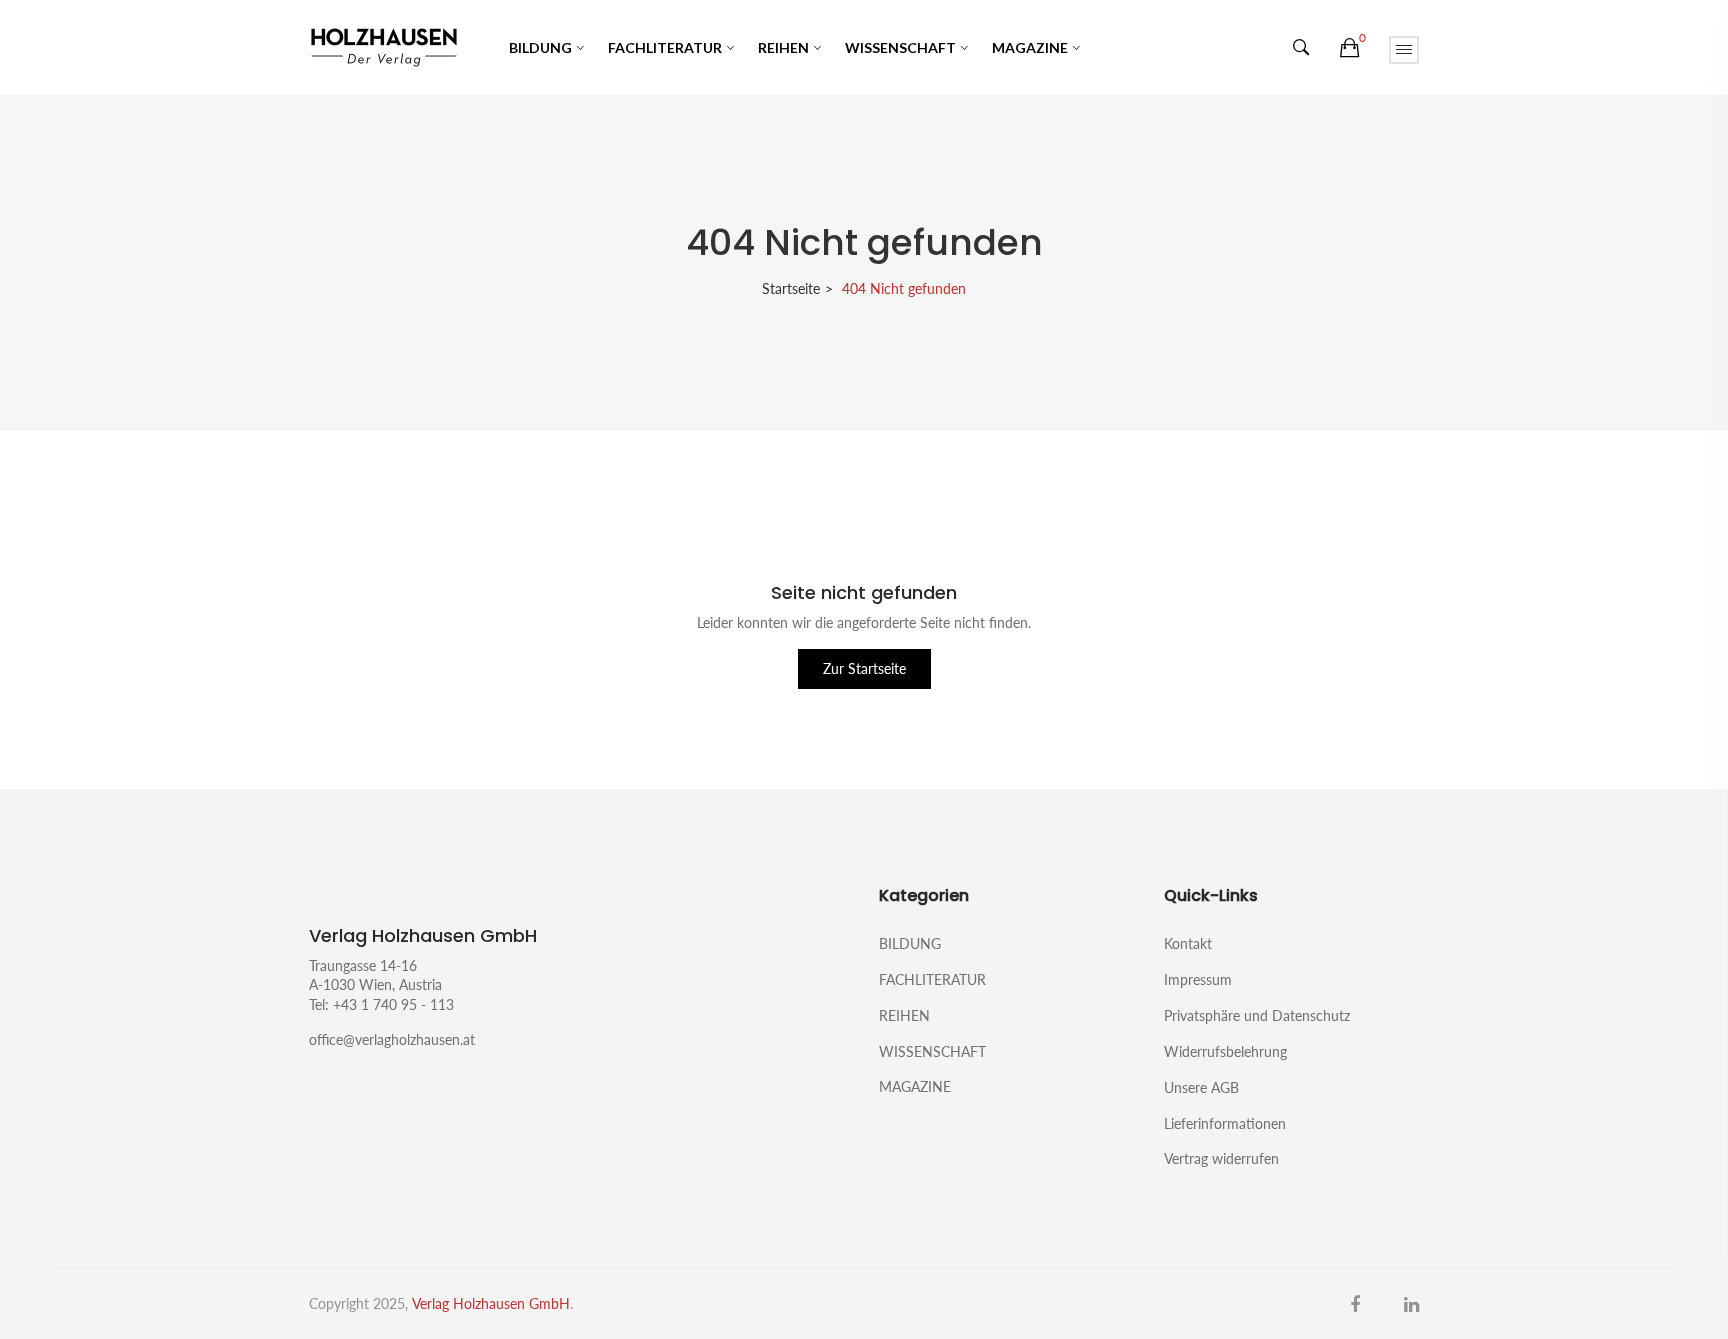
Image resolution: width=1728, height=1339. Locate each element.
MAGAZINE (1030, 47)
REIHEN (783, 47)
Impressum (1198, 979)
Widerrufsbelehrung (1225, 1051)
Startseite (791, 288)
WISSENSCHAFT (900, 47)
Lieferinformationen (1225, 1123)
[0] (1349, 48)
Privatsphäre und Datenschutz (1257, 1015)
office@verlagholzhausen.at (392, 1039)
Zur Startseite (864, 668)
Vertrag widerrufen (1221, 1158)
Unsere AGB (1201, 1087)
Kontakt (1188, 943)
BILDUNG (540, 47)
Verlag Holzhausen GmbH (491, 1303)
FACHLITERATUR (665, 47)
